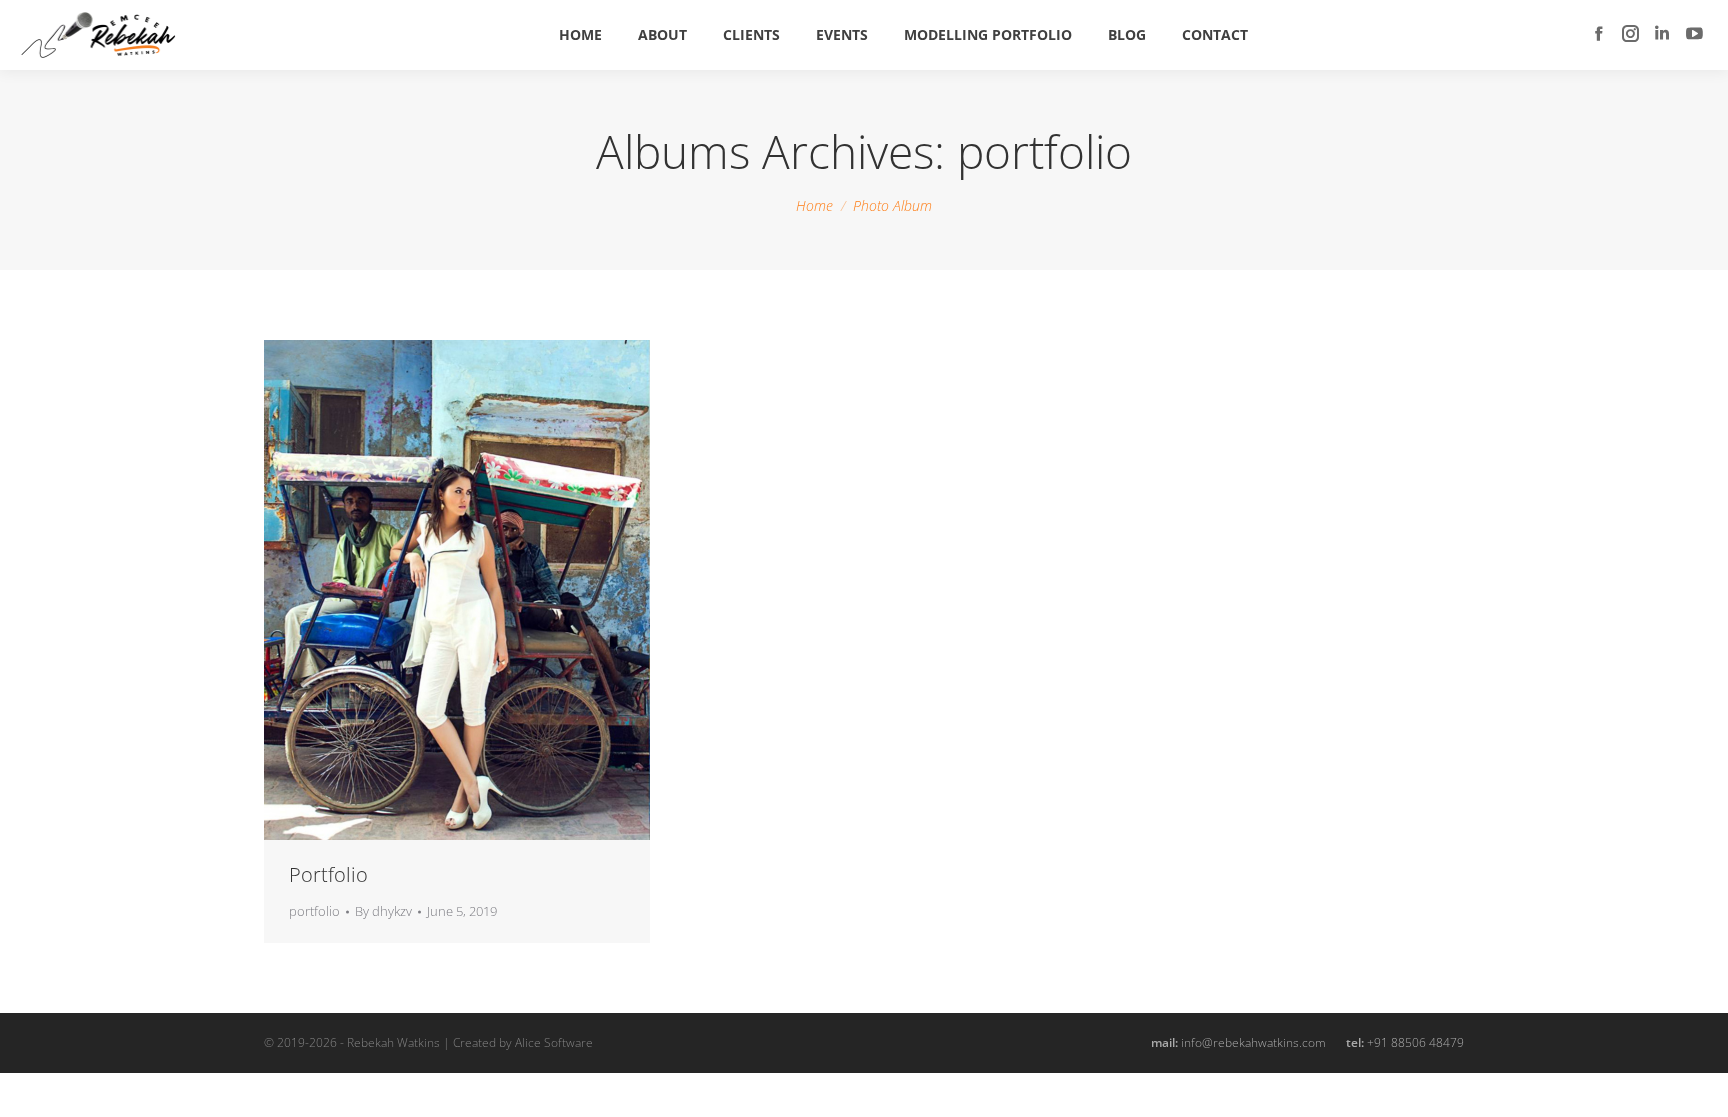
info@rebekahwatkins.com (1253, 1042)
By (383, 911)
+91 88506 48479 (1415, 1042)
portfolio (314, 911)
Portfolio (328, 874)
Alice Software (554, 1042)
